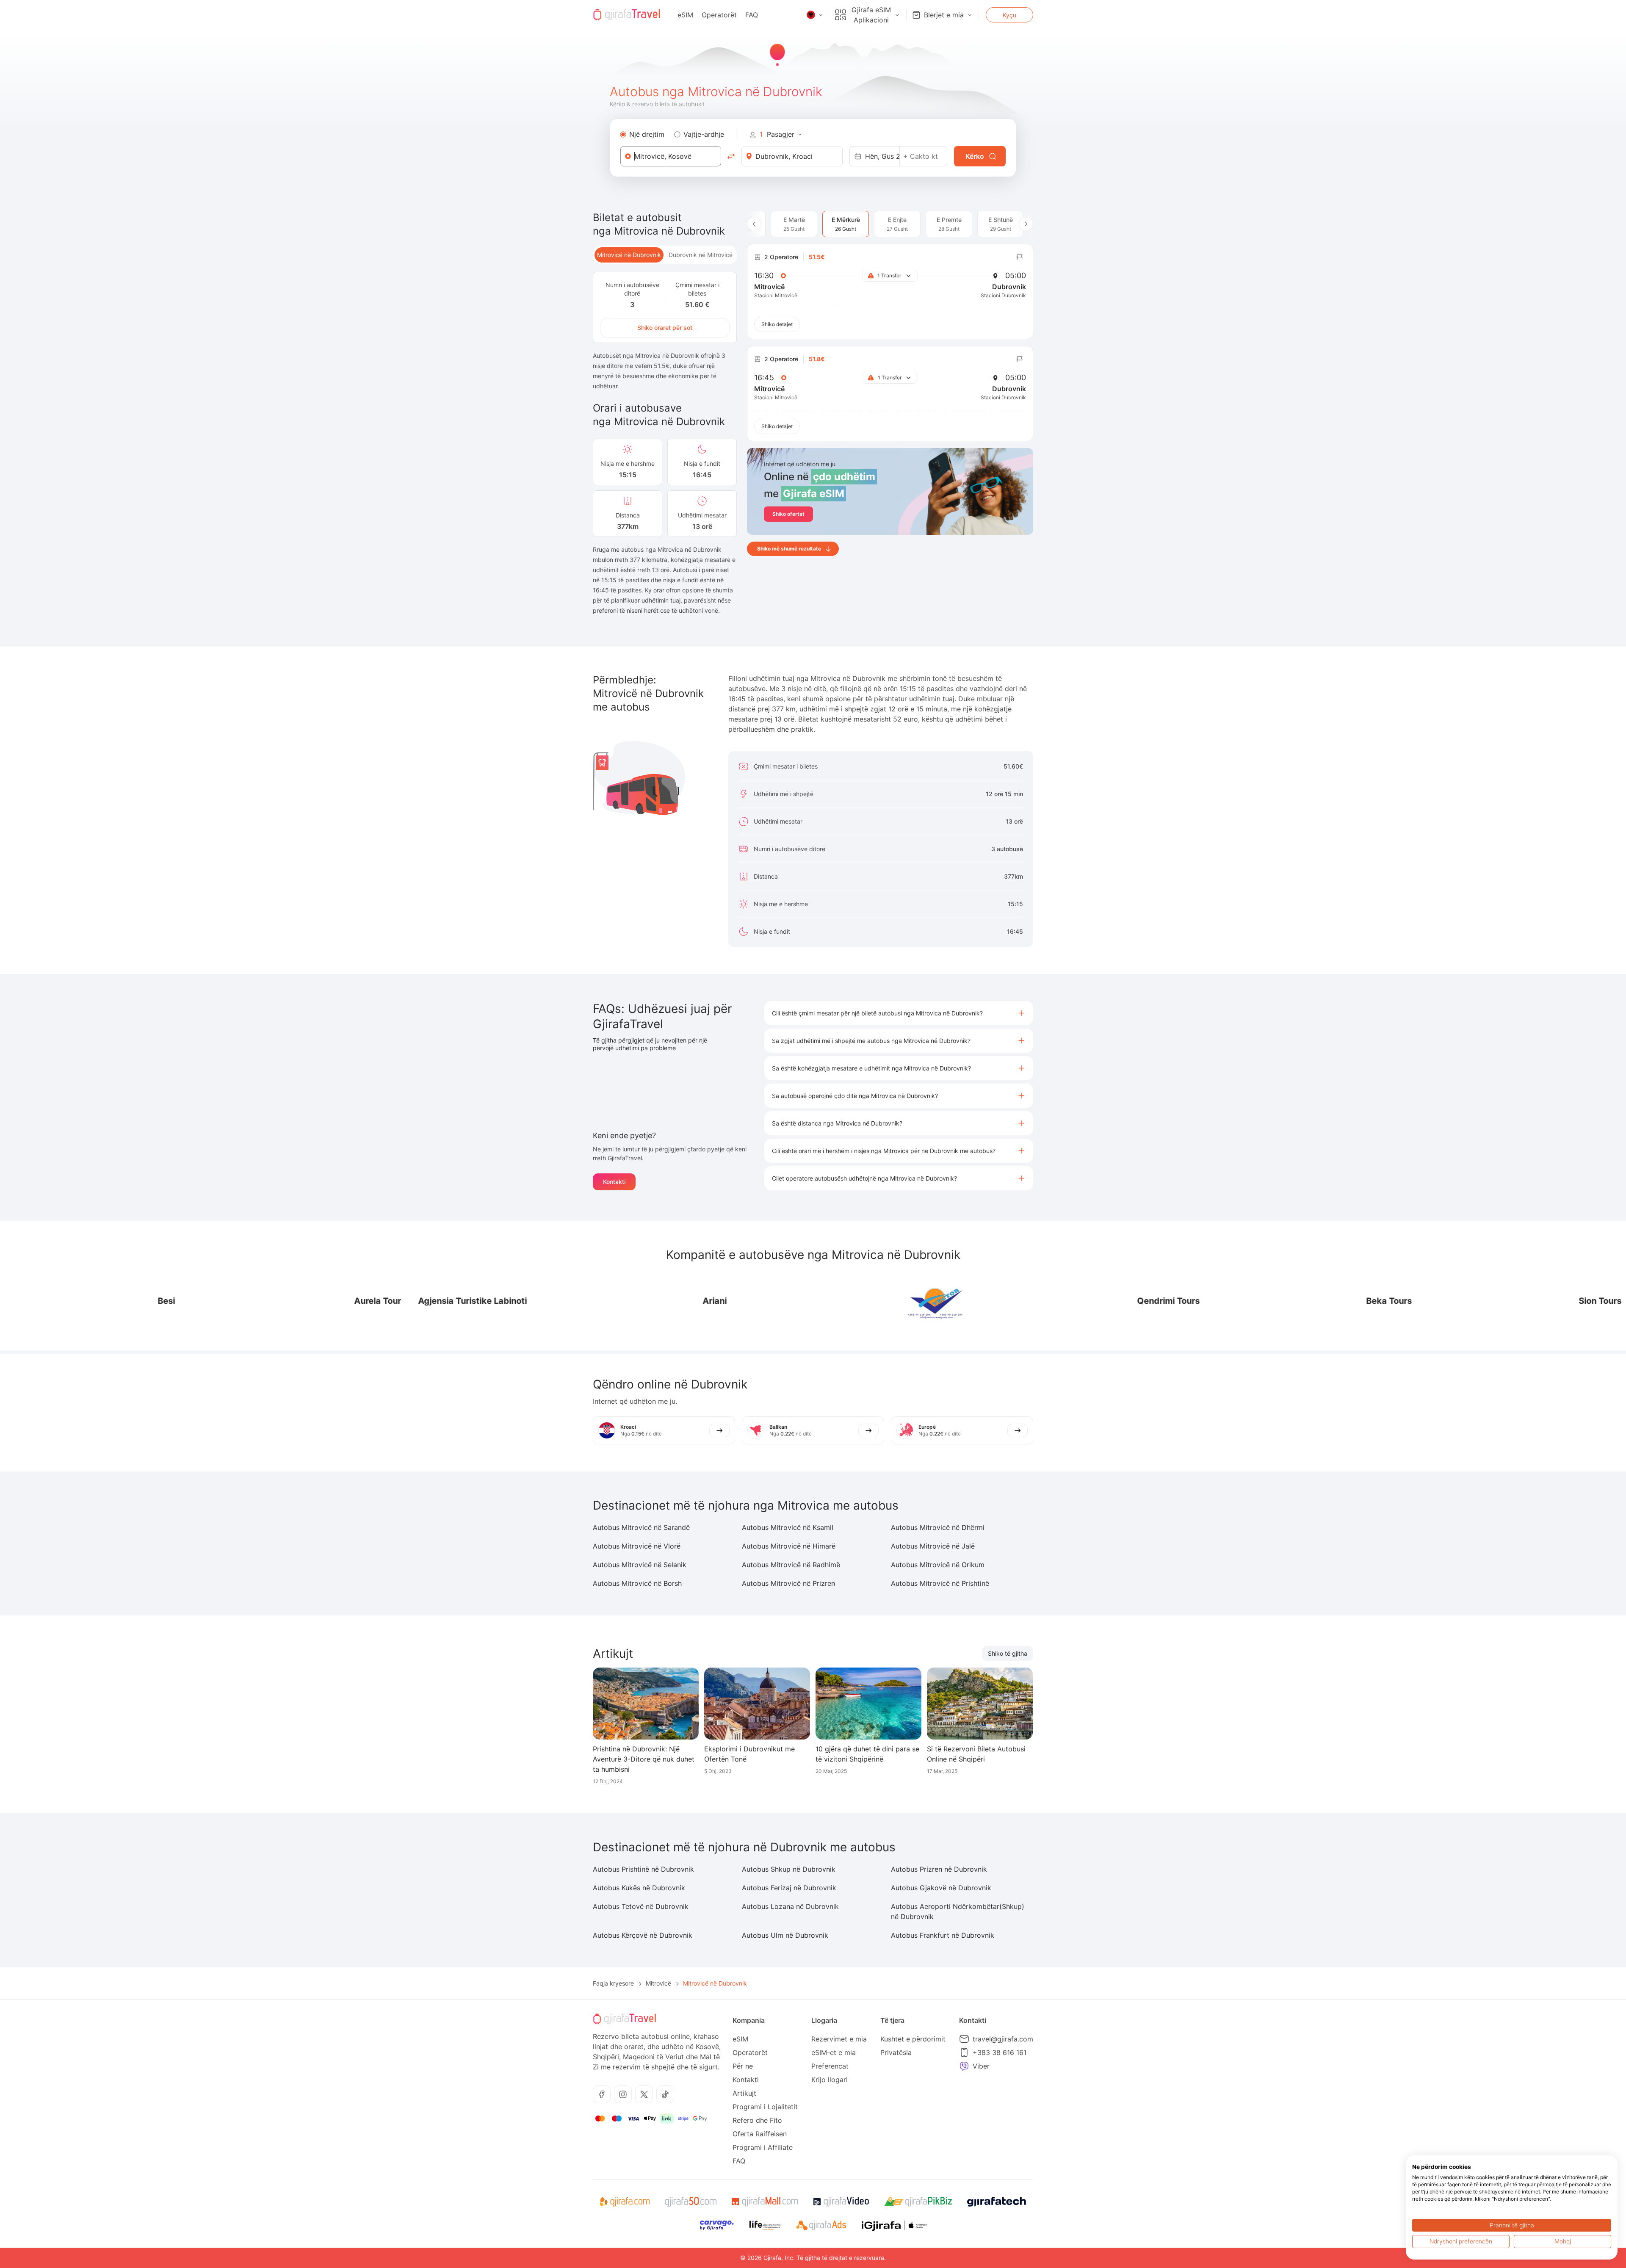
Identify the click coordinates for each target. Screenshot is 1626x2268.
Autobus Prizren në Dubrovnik (939, 1869)
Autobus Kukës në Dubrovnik (639, 1888)
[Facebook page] (602, 2094)
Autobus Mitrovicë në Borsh (637, 1583)
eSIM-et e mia (834, 2052)
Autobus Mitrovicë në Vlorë (637, 1546)
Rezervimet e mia (839, 2039)
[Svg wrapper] (624, 2202)
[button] (899, 1013)
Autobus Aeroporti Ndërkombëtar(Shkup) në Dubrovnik (958, 1911)
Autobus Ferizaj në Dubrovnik (789, 1888)
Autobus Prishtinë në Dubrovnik (643, 1869)
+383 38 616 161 (1000, 2052)
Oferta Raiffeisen (760, 2134)
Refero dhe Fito (757, 2120)
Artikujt (744, 2093)
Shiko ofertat (788, 514)
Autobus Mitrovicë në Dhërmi (938, 1527)
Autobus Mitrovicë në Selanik (640, 1565)
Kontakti (614, 1182)
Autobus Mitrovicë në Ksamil (788, 1527)
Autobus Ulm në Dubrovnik (785, 1935)
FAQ (752, 15)
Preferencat (830, 2066)
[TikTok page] (665, 2094)
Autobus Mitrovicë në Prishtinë (940, 1583)
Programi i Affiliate (763, 2147)
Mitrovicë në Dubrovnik (629, 255)
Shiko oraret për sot (665, 328)
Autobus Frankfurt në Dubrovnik (943, 1935)
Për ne (743, 2066)
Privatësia (896, 2052)
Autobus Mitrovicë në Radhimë (791, 1565)
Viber (981, 2066)
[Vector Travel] (760, 1301)
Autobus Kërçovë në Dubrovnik (643, 1935)
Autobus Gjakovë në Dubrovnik (941, 1888)
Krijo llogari (830, 2080)
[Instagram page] (623, 2094)
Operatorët (719, 15)
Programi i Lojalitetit (765, 2107)
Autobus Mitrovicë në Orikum (938, 1565)
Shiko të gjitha (1008, 1653)
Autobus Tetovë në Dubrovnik (641, 1906)
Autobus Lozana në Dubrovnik (790, 1906)
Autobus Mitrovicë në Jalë (933, 1546)
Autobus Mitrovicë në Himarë (789, 1546)
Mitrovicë (658, 1983)
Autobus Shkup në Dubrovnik (789, 1869)
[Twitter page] (644, 2094)
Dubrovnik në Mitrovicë (701, 255)
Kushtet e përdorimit (913, 2039)
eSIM (685, 15)
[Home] (627, 15)
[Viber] (964, 2066)
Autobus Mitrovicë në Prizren (788, 1583)
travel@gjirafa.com (1003, 2039)
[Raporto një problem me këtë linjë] (1020, 257)
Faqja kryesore (613, 1983)
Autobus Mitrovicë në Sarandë (641, 1527)
